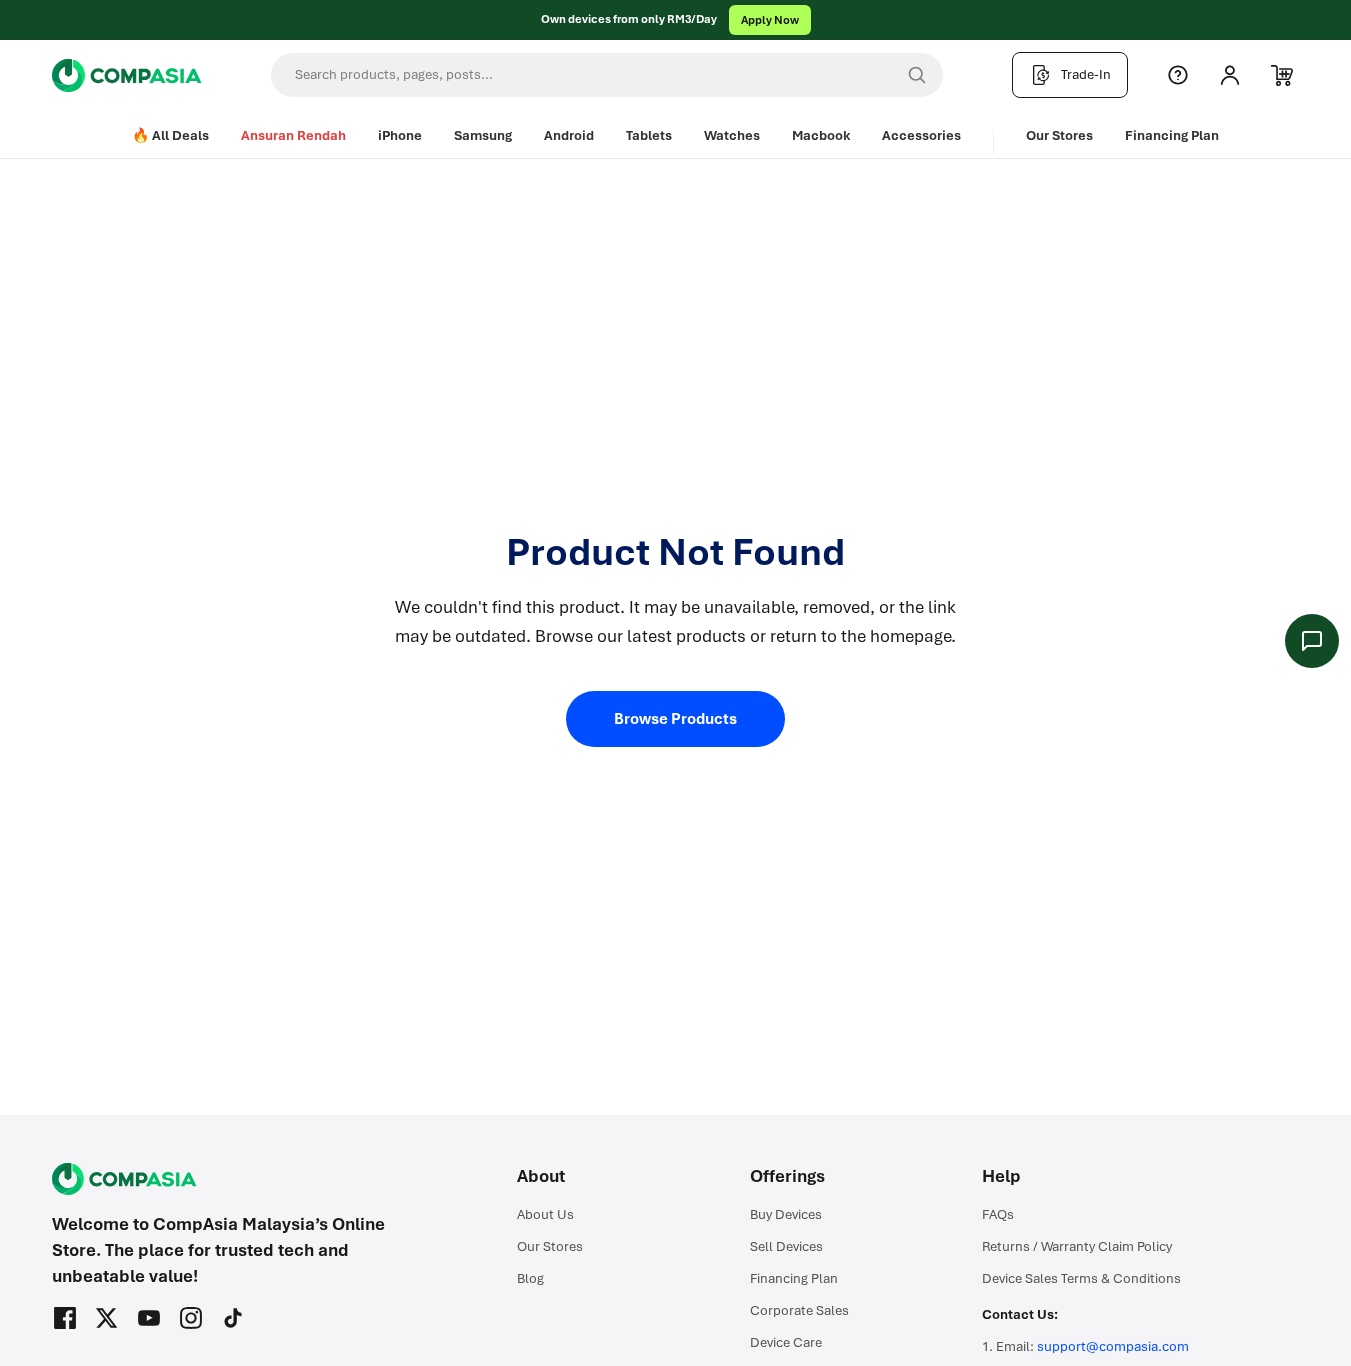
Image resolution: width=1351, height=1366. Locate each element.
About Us (545, 1214)
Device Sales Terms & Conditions (1081, 1278)
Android (569, 135)
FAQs (998, 1214)
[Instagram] (191, 1318)
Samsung (483, 135)
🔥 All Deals (170, 135)
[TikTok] (233, 1318)
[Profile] (1230, 75)
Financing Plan (1172, 135)
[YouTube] (149, 1318)
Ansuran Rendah (293, 135)
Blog (530, 1278)
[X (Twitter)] (107, 1318)
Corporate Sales (799, 1310)
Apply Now (770, 20)
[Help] (1178, 75)
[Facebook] (65, 1318)
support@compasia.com (1113, 1346)
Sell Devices (786, 1246)
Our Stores (1059, 135)
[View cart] (1282, 75)
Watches (732, 135)
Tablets (649, 135)
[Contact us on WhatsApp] (1312, 641)
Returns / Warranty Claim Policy (1077, 1246)
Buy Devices (786, 1214)
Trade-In (1086, 74)
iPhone (400, 135)
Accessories (921, 135)
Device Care (786, 1342)
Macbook (821, 135)
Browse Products (675, 719)
